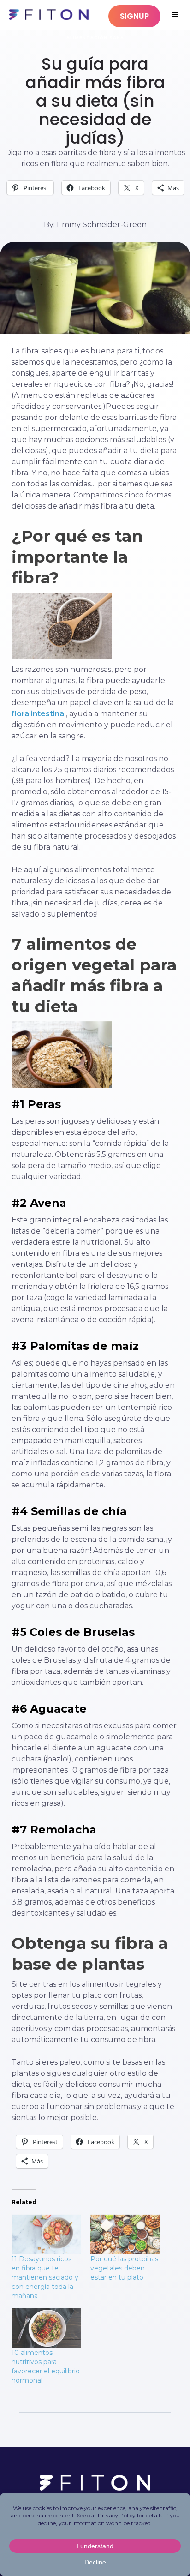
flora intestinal (39, 714)
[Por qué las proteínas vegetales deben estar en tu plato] (125, 2235)
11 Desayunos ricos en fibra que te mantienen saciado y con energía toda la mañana (45, 2277)
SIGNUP (134, 16)
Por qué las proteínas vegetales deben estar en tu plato (124, 2268)
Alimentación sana (95, 38)
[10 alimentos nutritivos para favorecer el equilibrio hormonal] (46, 2328)
